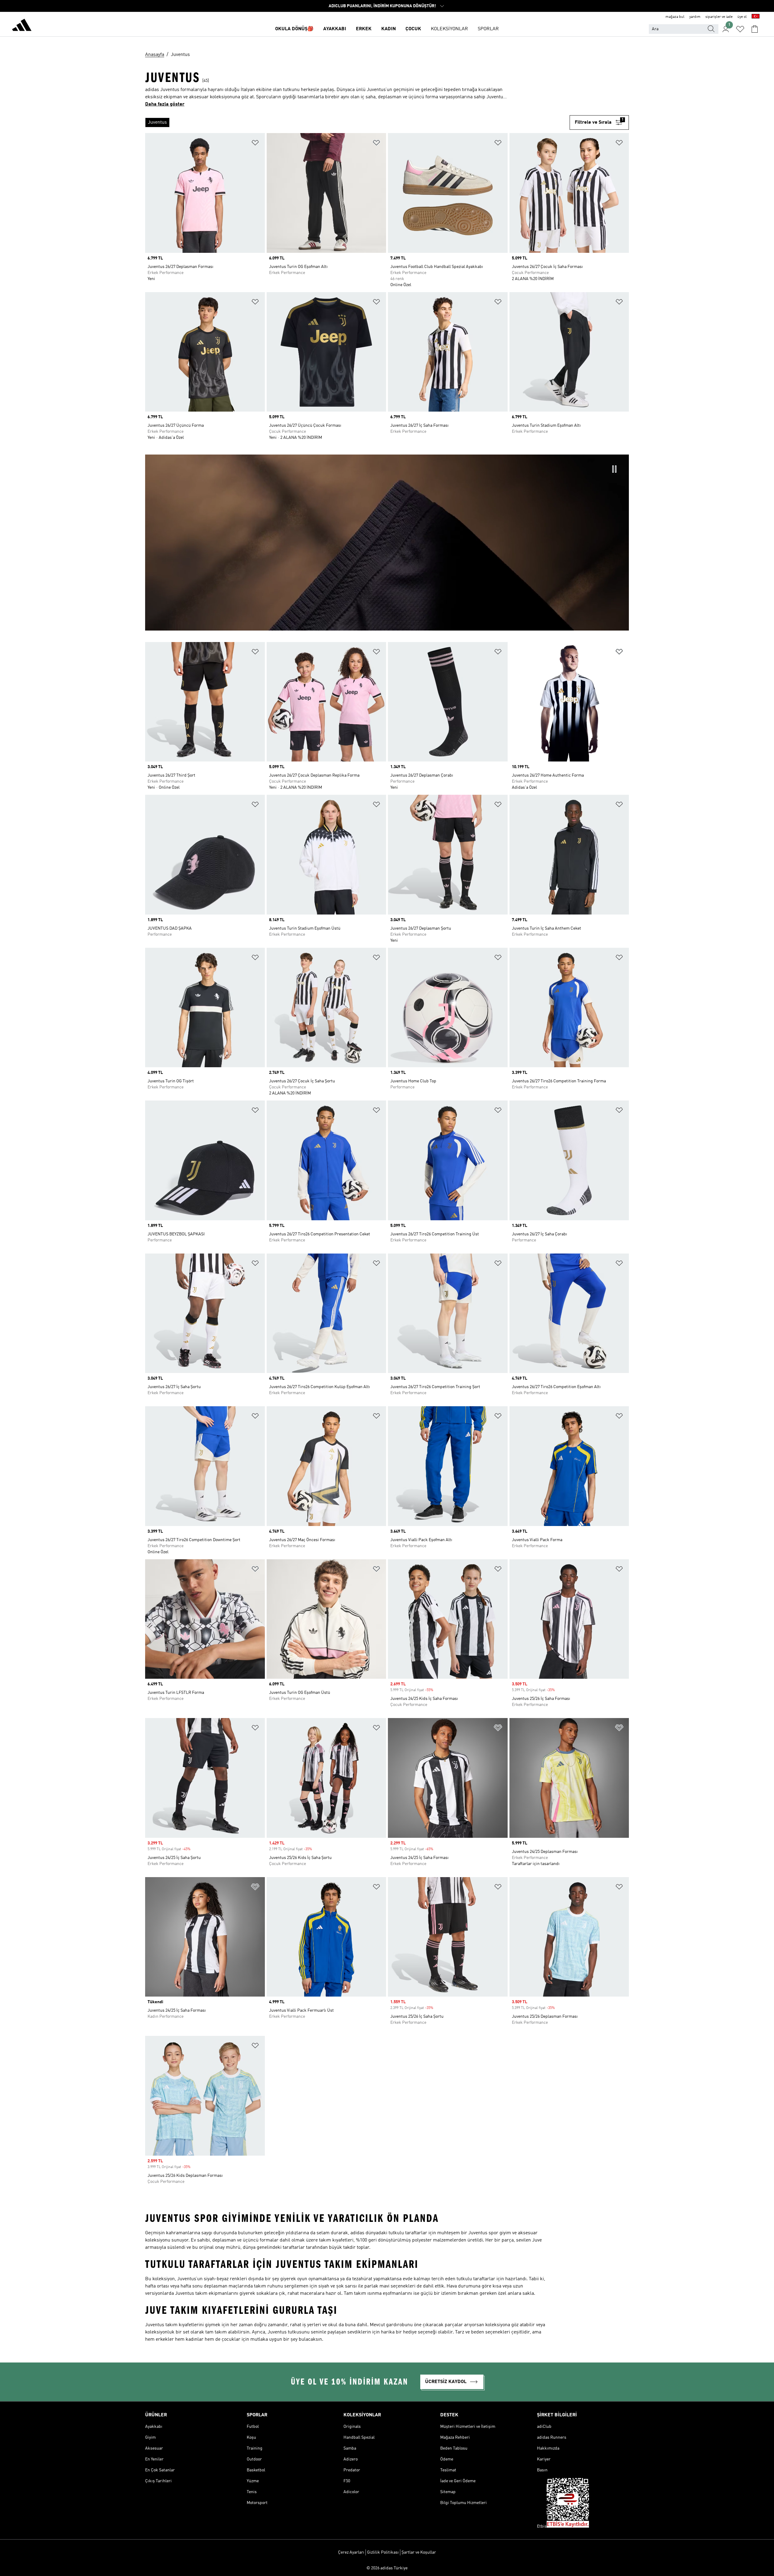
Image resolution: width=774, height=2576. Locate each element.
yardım (695, 17)
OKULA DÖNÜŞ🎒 (294, 29)
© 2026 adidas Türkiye (387, 2568)
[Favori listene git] (740, 29)
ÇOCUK (413, 29)
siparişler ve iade (719, 17)
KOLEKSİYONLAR (449, 29)
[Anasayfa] (22, 26)
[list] (357, 122)
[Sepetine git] (755, 29)
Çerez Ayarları (351, 2552)
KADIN (389, 29)
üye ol (742, 17)
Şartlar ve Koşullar (419, 2552)
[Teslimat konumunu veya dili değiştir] (756, 17)
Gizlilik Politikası (383, 2552)
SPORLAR (488, 29)
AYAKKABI (335, 29)
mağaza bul (675, 17)
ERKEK (364, 29)
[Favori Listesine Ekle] (255, 144)
